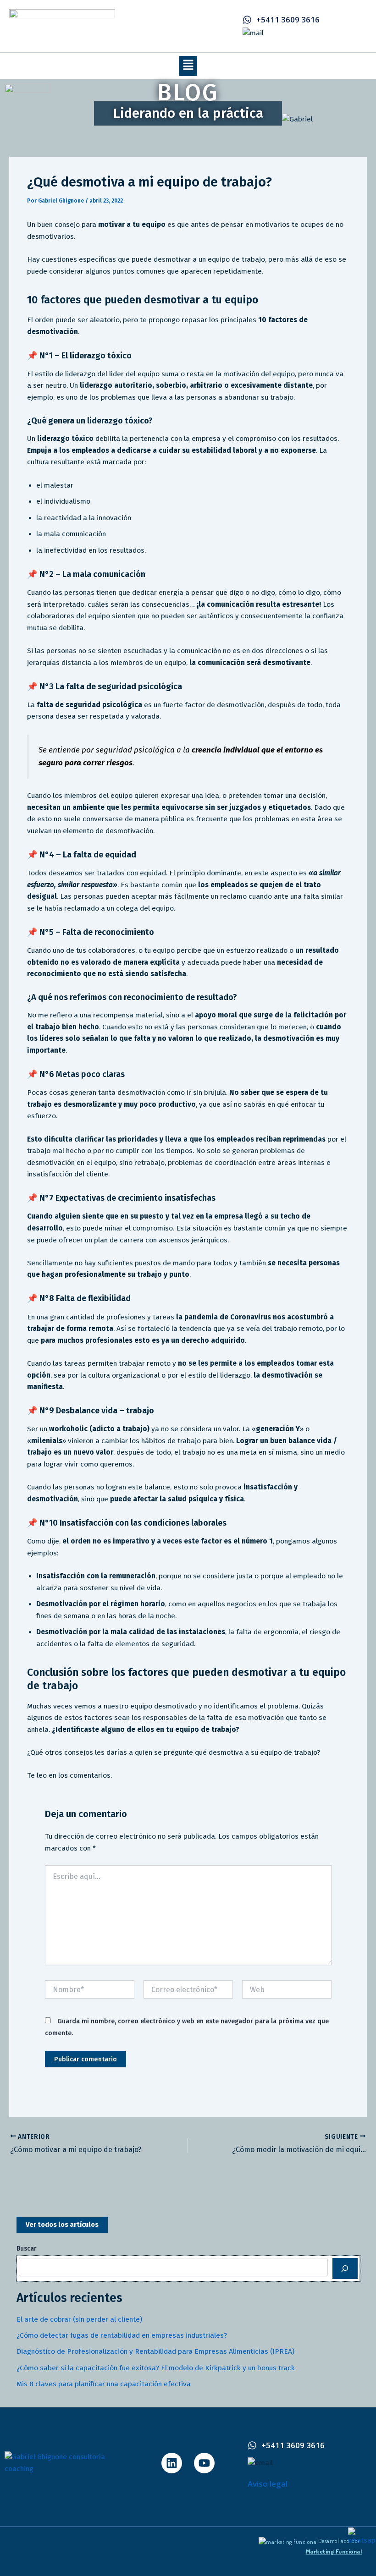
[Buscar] (345, 2268)
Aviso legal (268, 2484)
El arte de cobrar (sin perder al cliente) (79, 2319)
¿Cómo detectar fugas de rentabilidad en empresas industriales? (122, 2335)
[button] (188, 66)
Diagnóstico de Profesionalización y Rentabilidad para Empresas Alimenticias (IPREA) (155, 2351)
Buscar (27, 2249)
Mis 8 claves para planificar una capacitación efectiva (104, 2384)
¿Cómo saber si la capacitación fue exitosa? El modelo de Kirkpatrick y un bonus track (156, 2368)
